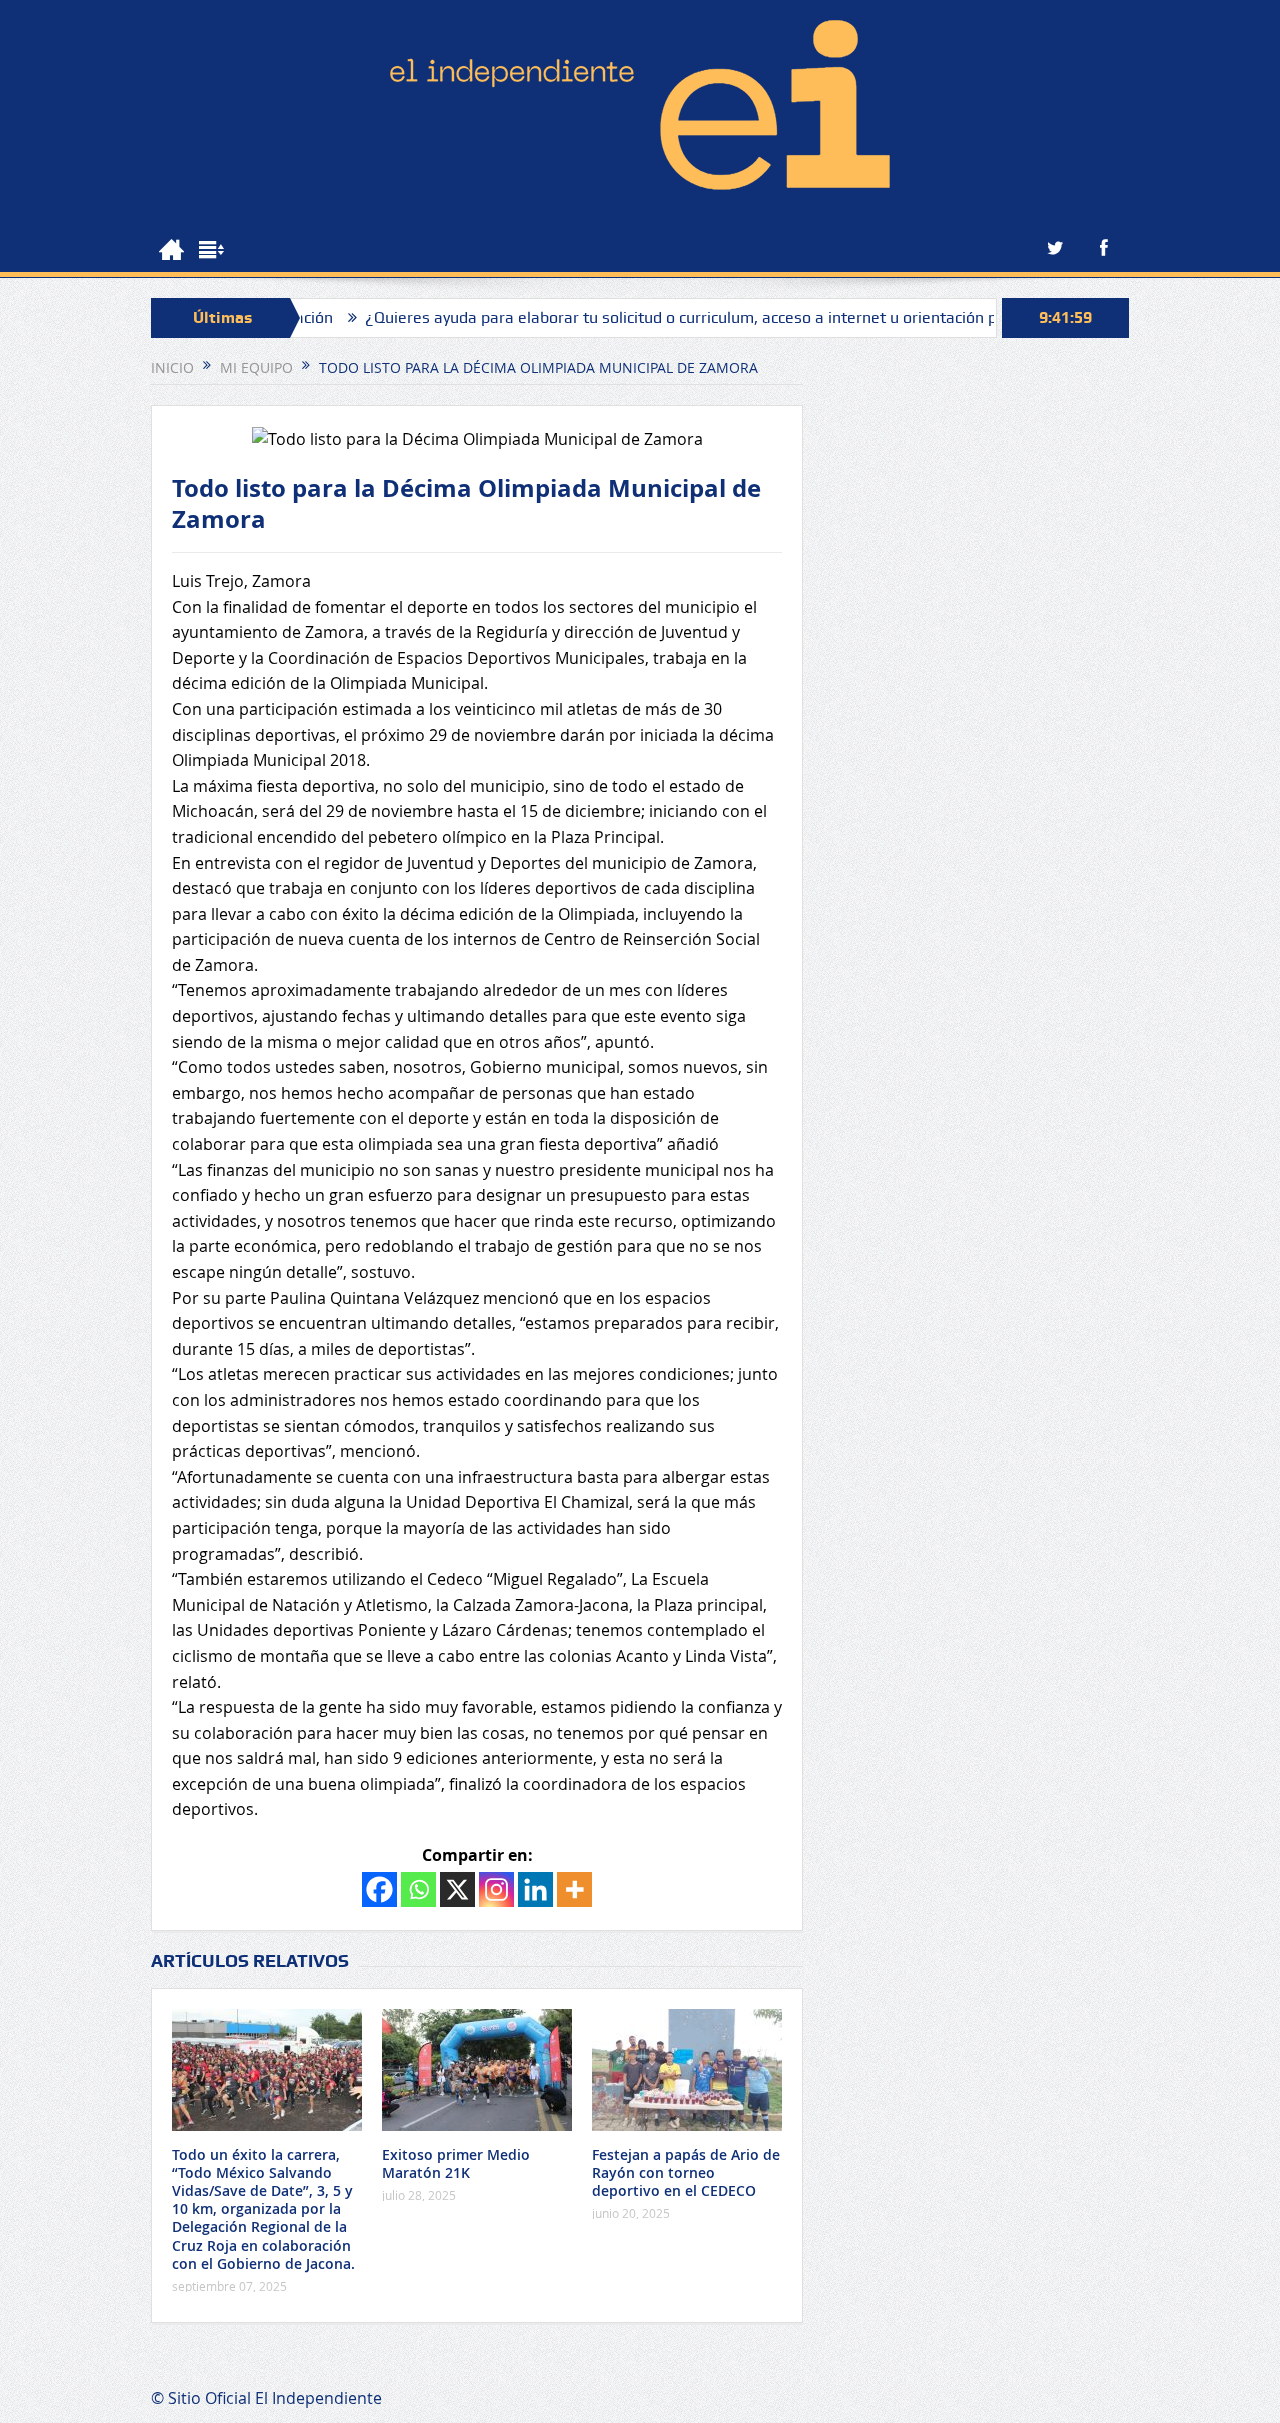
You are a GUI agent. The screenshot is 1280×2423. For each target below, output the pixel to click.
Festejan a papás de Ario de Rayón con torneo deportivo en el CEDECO (686, 2172)
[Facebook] (379, 1889)
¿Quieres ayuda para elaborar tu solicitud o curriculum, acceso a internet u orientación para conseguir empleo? (707, 317)
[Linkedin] (535, 1889)
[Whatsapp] (418, 1889)
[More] (574, 1889)
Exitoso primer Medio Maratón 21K (456, 2163)
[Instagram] (496, 1889)
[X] (457, 1889)
